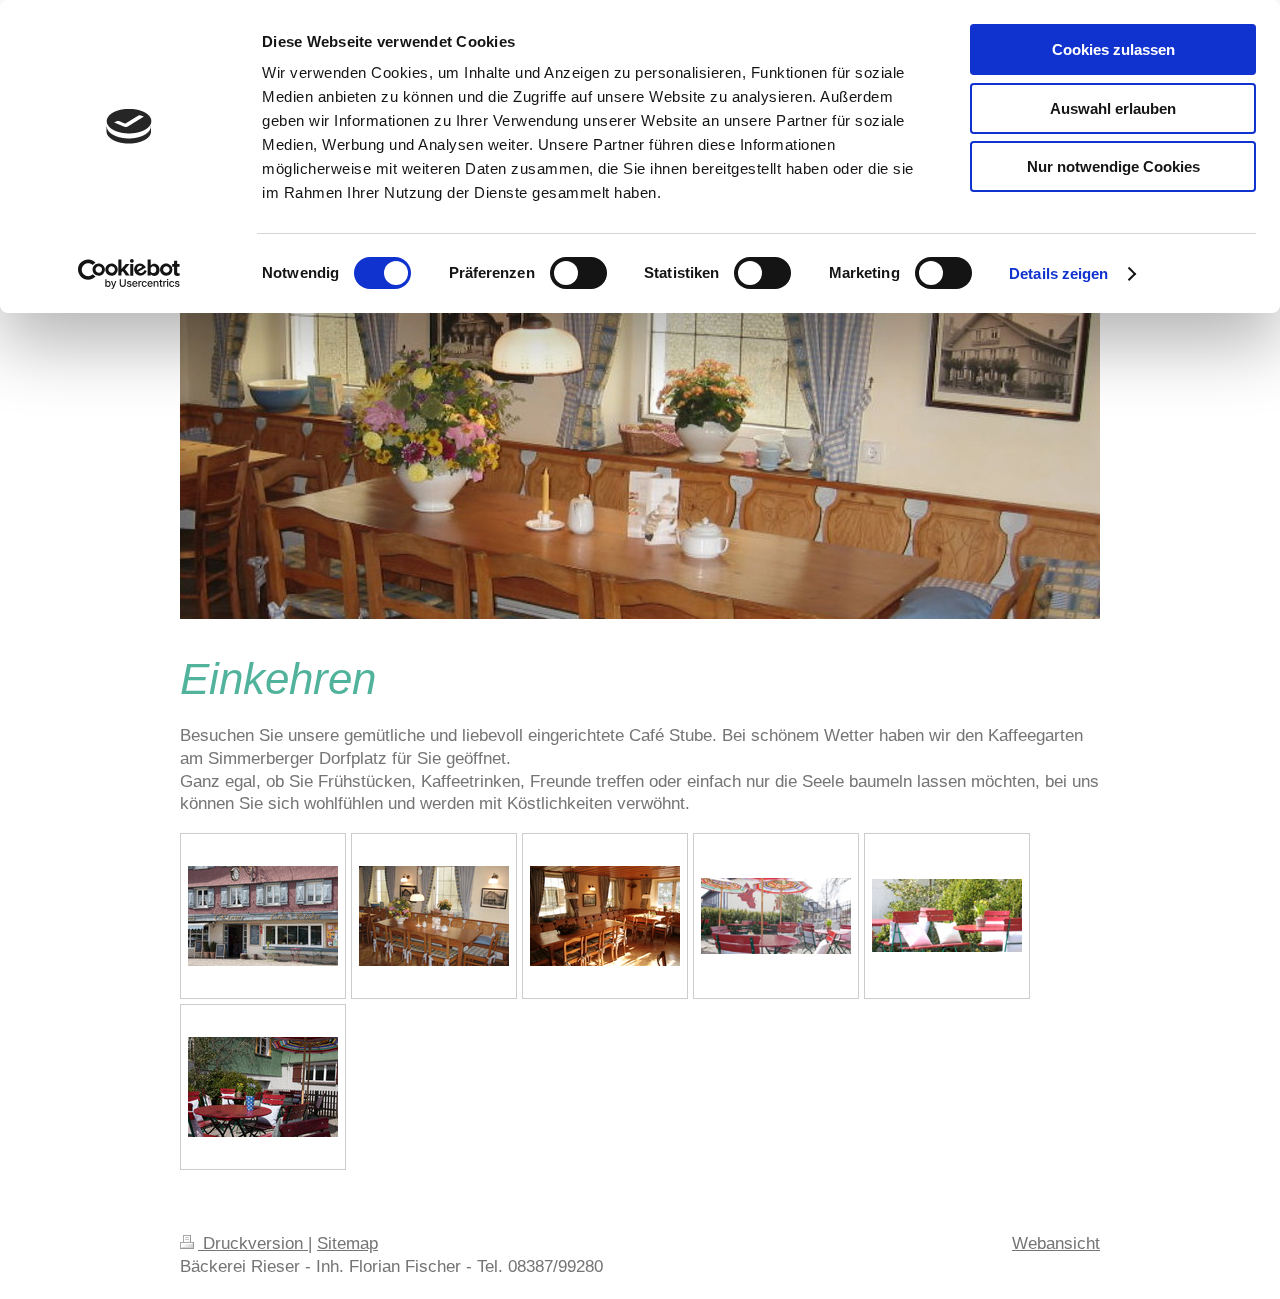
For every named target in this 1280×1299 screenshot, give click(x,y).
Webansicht (1056, 1243)
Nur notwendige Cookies (1113, 166)
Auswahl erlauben (1113, 108)
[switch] (578, 273)
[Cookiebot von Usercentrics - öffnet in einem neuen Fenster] (129, 274)
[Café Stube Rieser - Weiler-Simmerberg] (434, 916)
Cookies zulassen (1113, 49)
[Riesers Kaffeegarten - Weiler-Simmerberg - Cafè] (776, 916)
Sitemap (347, 1243)
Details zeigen (1058, 273)
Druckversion (253, 1243)
